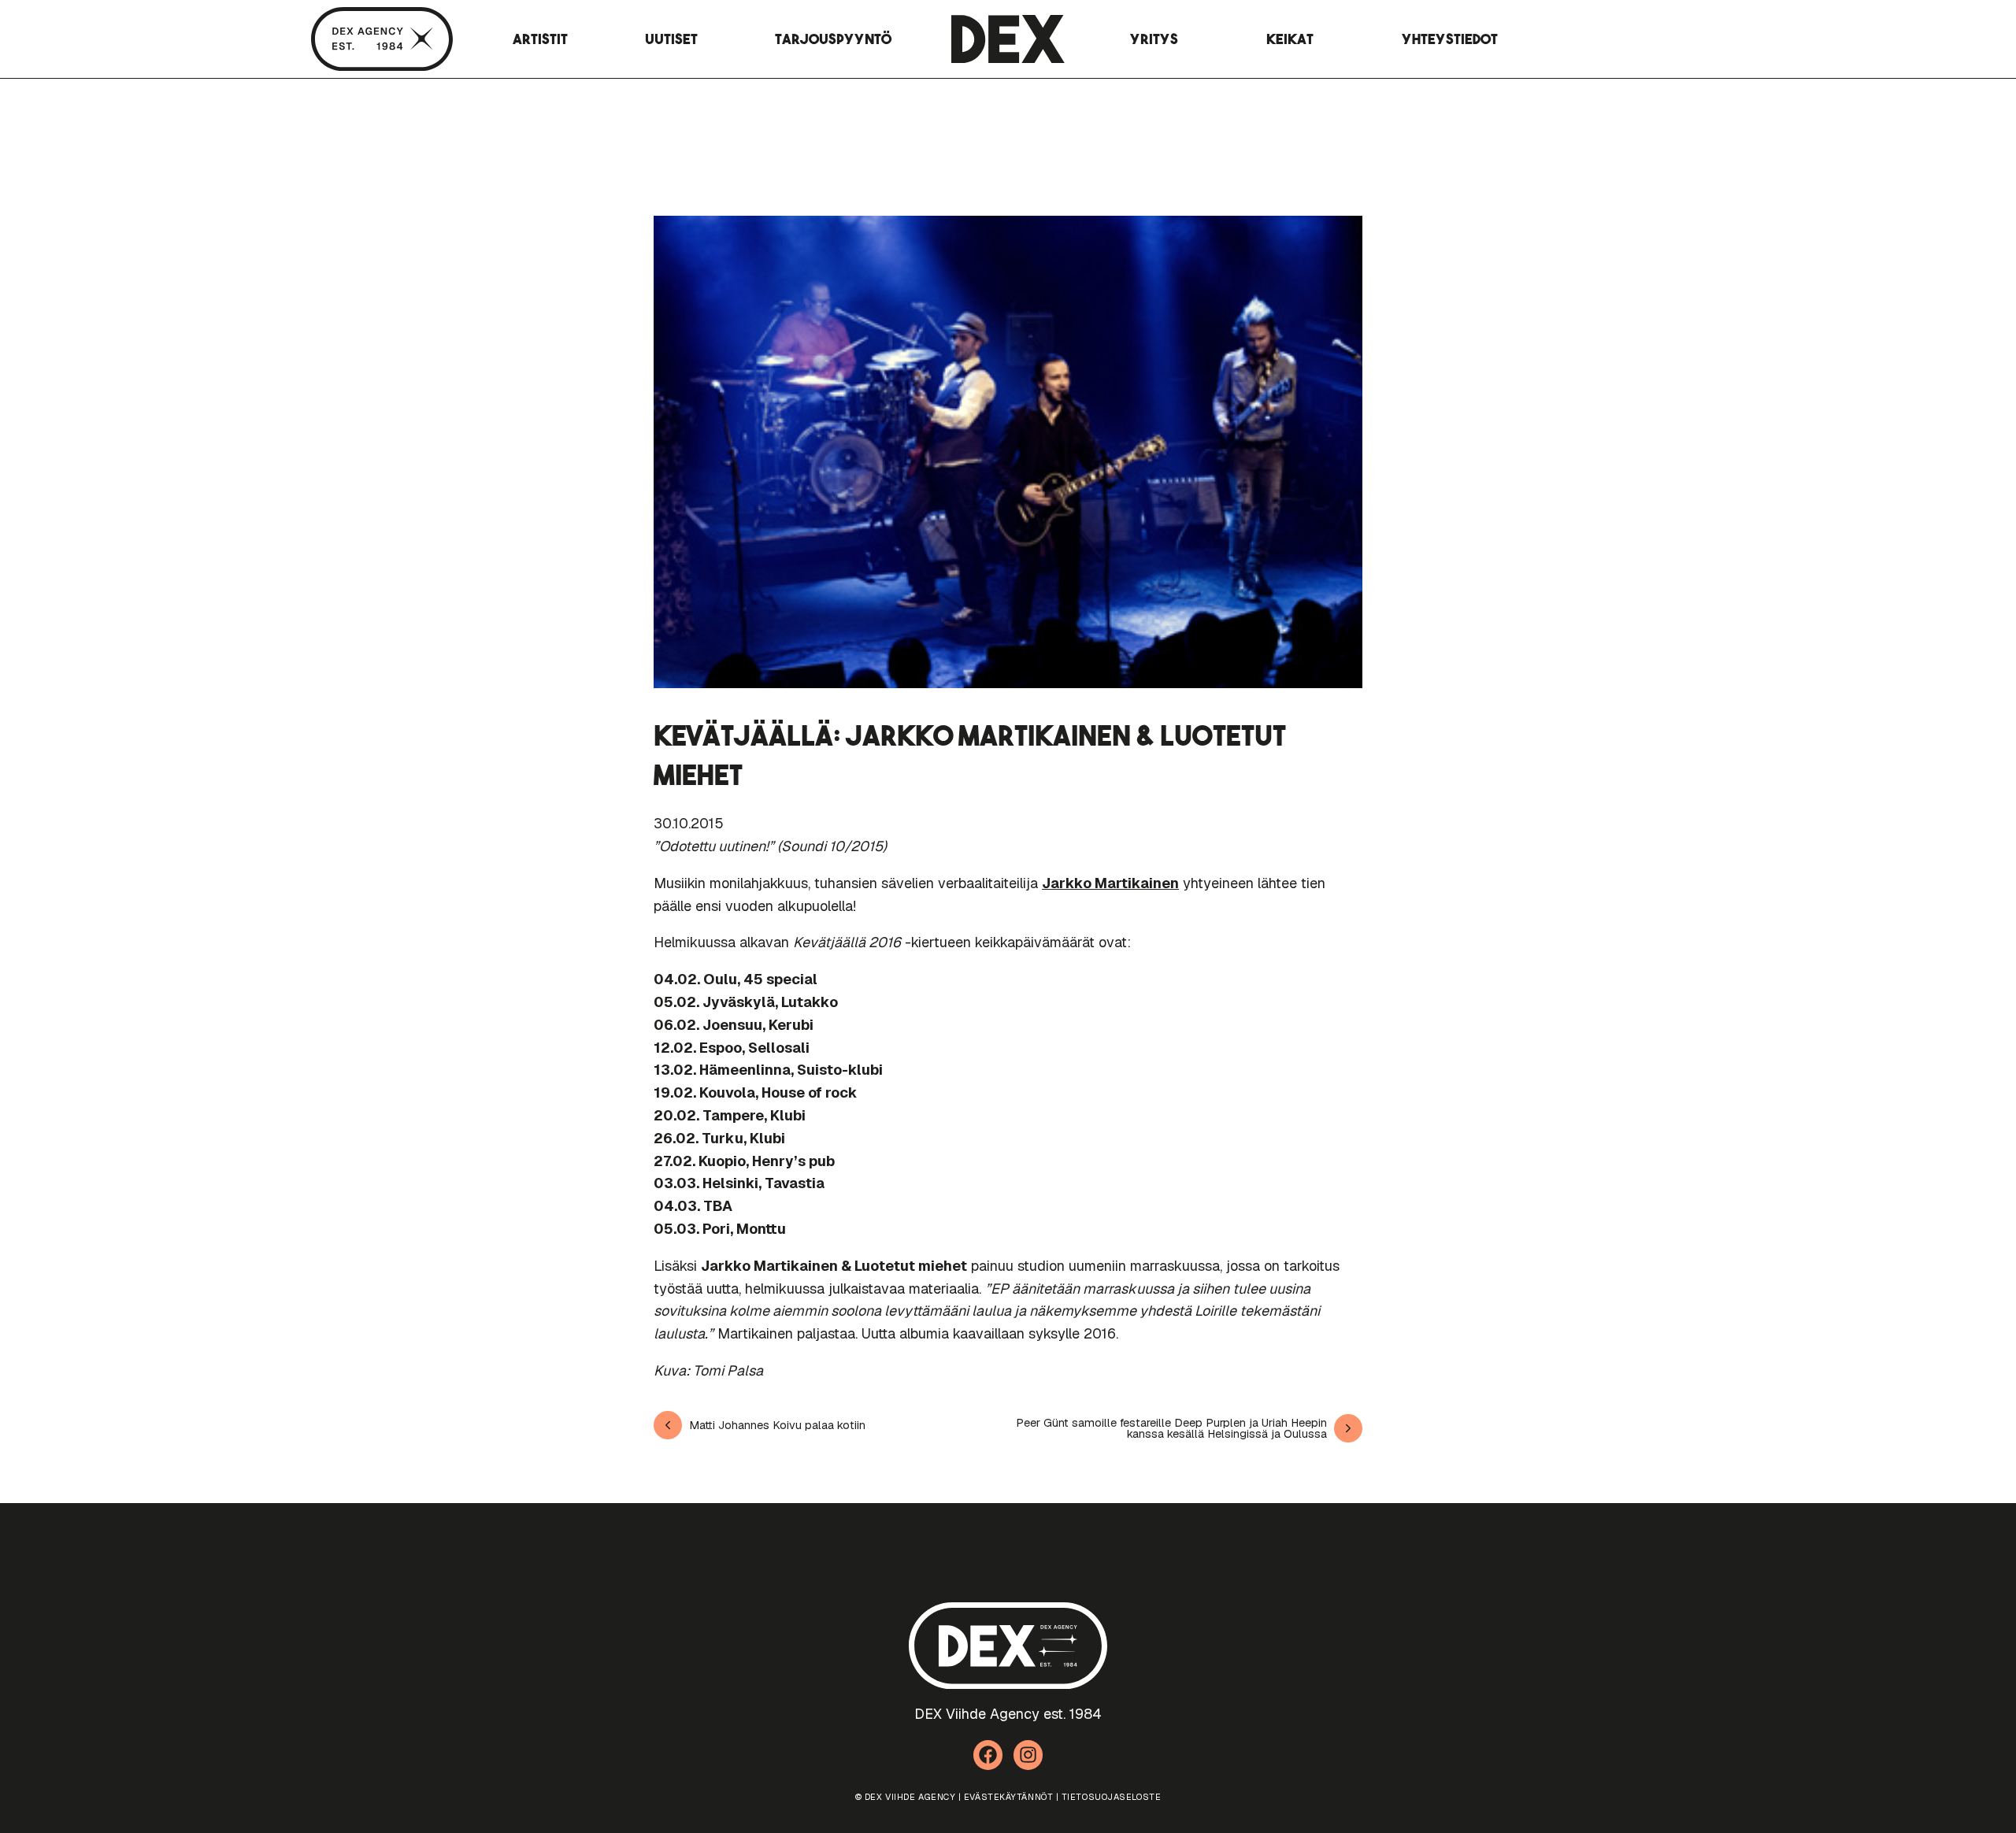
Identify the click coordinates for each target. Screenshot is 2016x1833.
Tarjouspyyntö (833, 39)
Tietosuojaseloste (1111, 1797)
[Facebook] (988, 1755)
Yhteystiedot (1450, 39)
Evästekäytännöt (1008, 1797)
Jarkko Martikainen (1110, 883)
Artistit (540, 39)
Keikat (1290, 39)
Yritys (1154, 39)
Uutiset (671, 39)
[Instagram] (1028, 1755)
